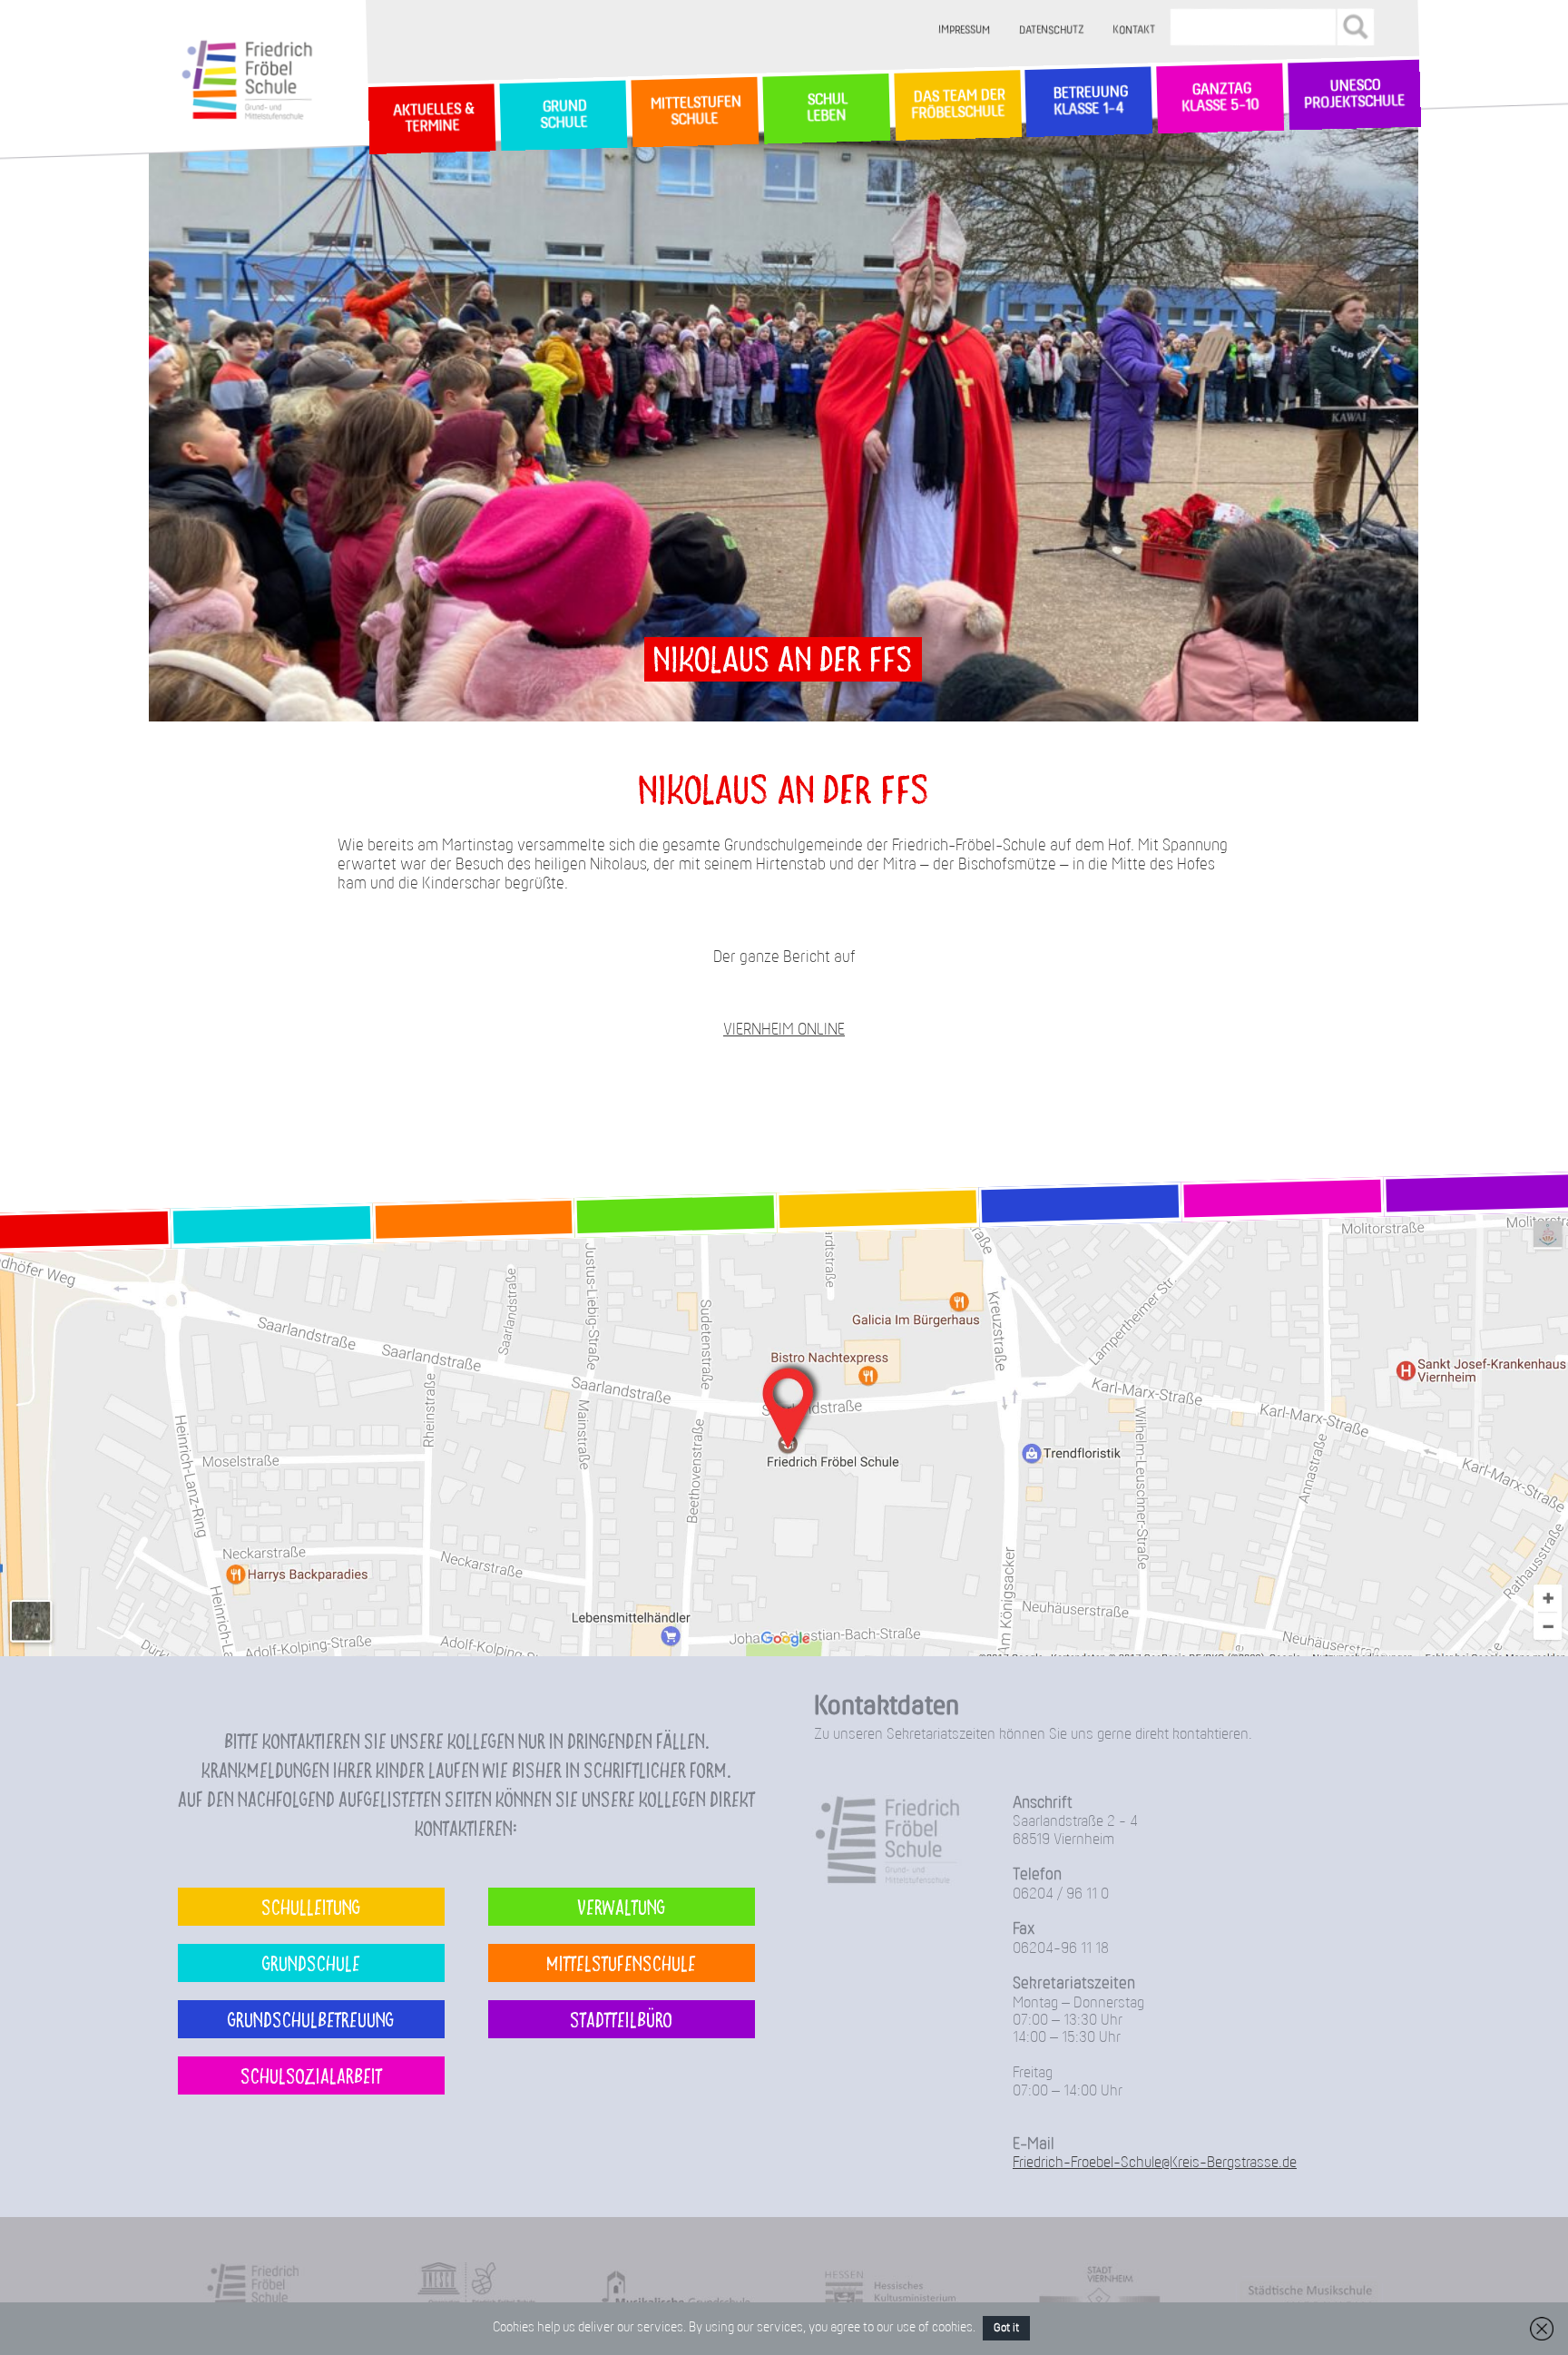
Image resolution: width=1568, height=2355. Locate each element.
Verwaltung (621, 1906)
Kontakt (1135, 30)
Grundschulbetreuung (311, 2019)
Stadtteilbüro (621, 2019)
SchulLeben (826, 108)
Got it (1006, 2328)
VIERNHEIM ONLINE (784, 1030)
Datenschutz (1052, 30)
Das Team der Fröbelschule (957, 106)
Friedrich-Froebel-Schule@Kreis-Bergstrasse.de (1155, 2163)
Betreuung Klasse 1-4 (1089, 102)
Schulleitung (311, 1906)
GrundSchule (563, 116)
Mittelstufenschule (621, 1962)
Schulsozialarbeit (311, 2075)
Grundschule (311, 1962)
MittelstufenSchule (694, 112)
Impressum (965, 30)
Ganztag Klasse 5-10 (1220, 99)
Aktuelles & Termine (432, 119)
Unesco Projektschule (1354, 95)
